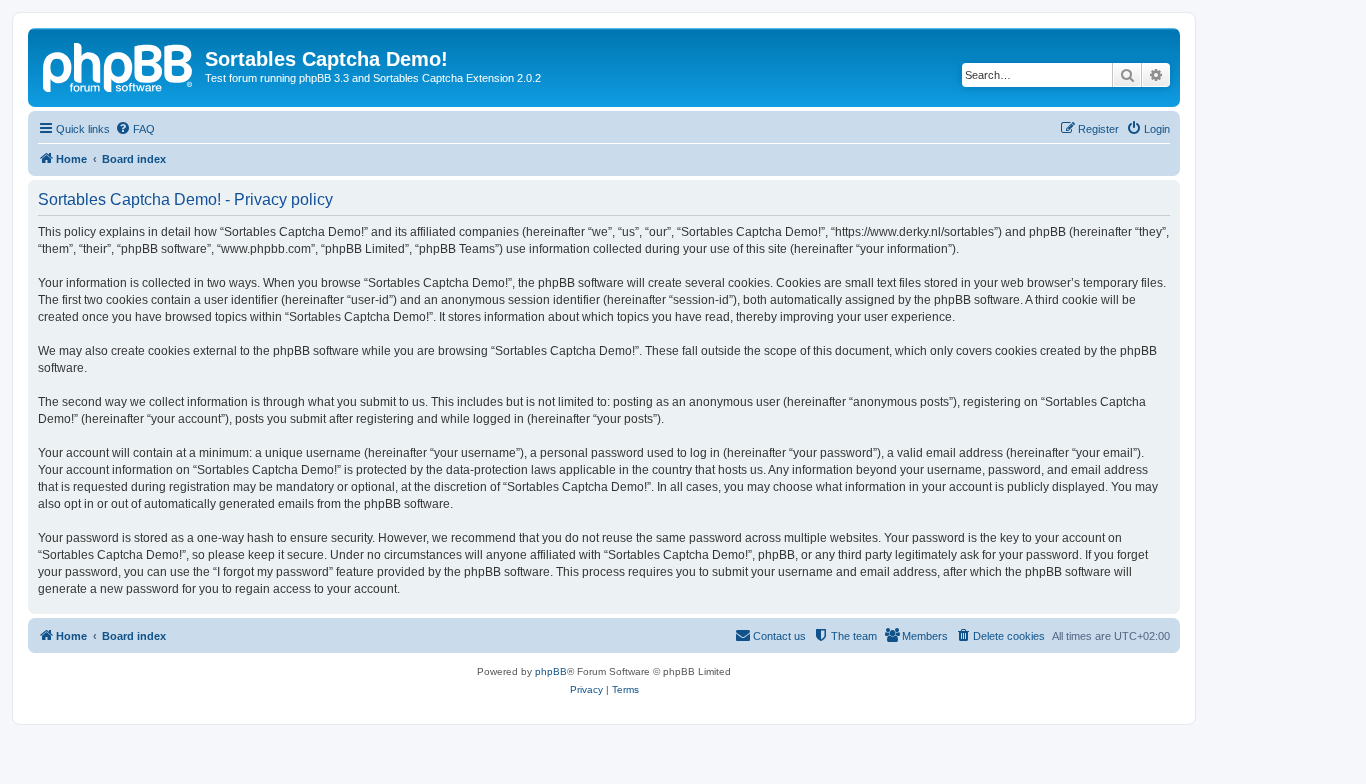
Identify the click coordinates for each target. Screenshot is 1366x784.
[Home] (119, 65)
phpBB (551, 671)
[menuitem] (135, 129)
